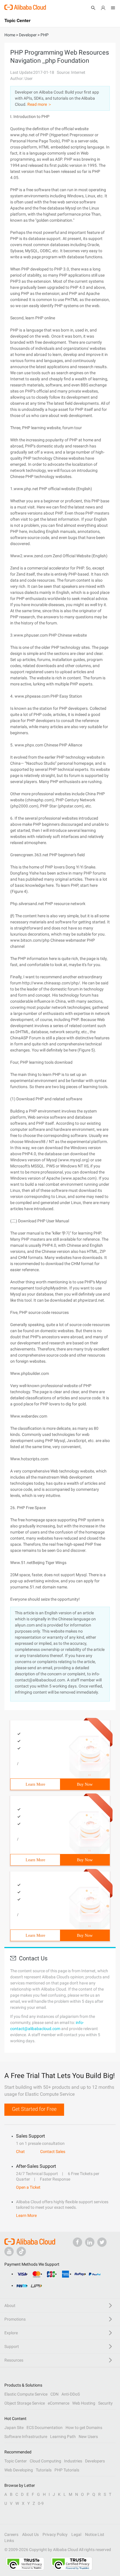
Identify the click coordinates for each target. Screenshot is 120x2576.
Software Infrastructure (26, 2437)
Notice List (95, 2534)
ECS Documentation (45, 2428)
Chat (20, 2152)
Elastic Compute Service (26, 2394)
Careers (11, 2534)
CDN (54, 2394)
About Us (30, 2534)
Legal (76, 2534)
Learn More (35, 1784)
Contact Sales (53, 2152)
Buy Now (85, 1784)
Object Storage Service (25, 2403)
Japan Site (14, 2428)
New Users (88, 2437)
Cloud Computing (45, 2461)
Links (9, 2541)
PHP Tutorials (67, 2470)
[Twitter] (102, 2242)
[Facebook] (77, 2242)
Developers (95, 2461)
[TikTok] (21, 2251)
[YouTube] (9, 2251)
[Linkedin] (90, 2242)
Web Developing (19, 2470)
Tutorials (44, 2470)
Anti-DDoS (71, 2394)
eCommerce (59, 2403)
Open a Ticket (28, 2187)
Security (105, 2403)
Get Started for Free (34, 2109)
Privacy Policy (55, 2534)
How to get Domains (84, 2428)
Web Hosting (84, 2403)
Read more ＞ (40, 104)
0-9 (41, 2503)
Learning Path (63, 2437)
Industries (73, 2461)
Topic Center (16, 2461)
